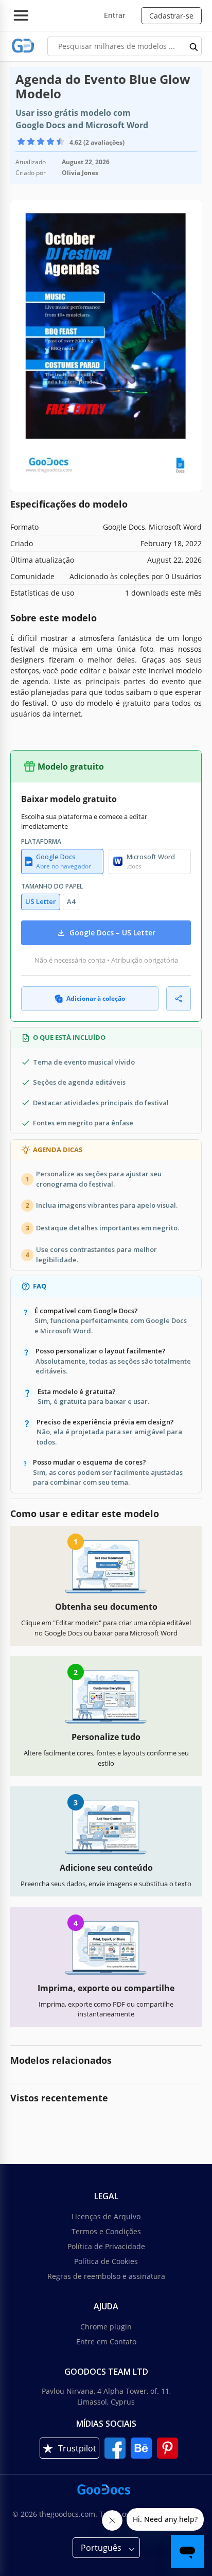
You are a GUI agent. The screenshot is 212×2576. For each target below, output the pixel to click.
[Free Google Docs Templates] (23, 46)
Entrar (115, 15)
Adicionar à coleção (96, 998)
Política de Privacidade (106, 2246)
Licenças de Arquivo (106, 2216)
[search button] (194, 46)
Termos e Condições (106, 2231)
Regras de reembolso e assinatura (106, 2276)
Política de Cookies (106, 2261)
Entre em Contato (106, 2342)
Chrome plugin (106, 2327)
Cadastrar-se (171, 16)
